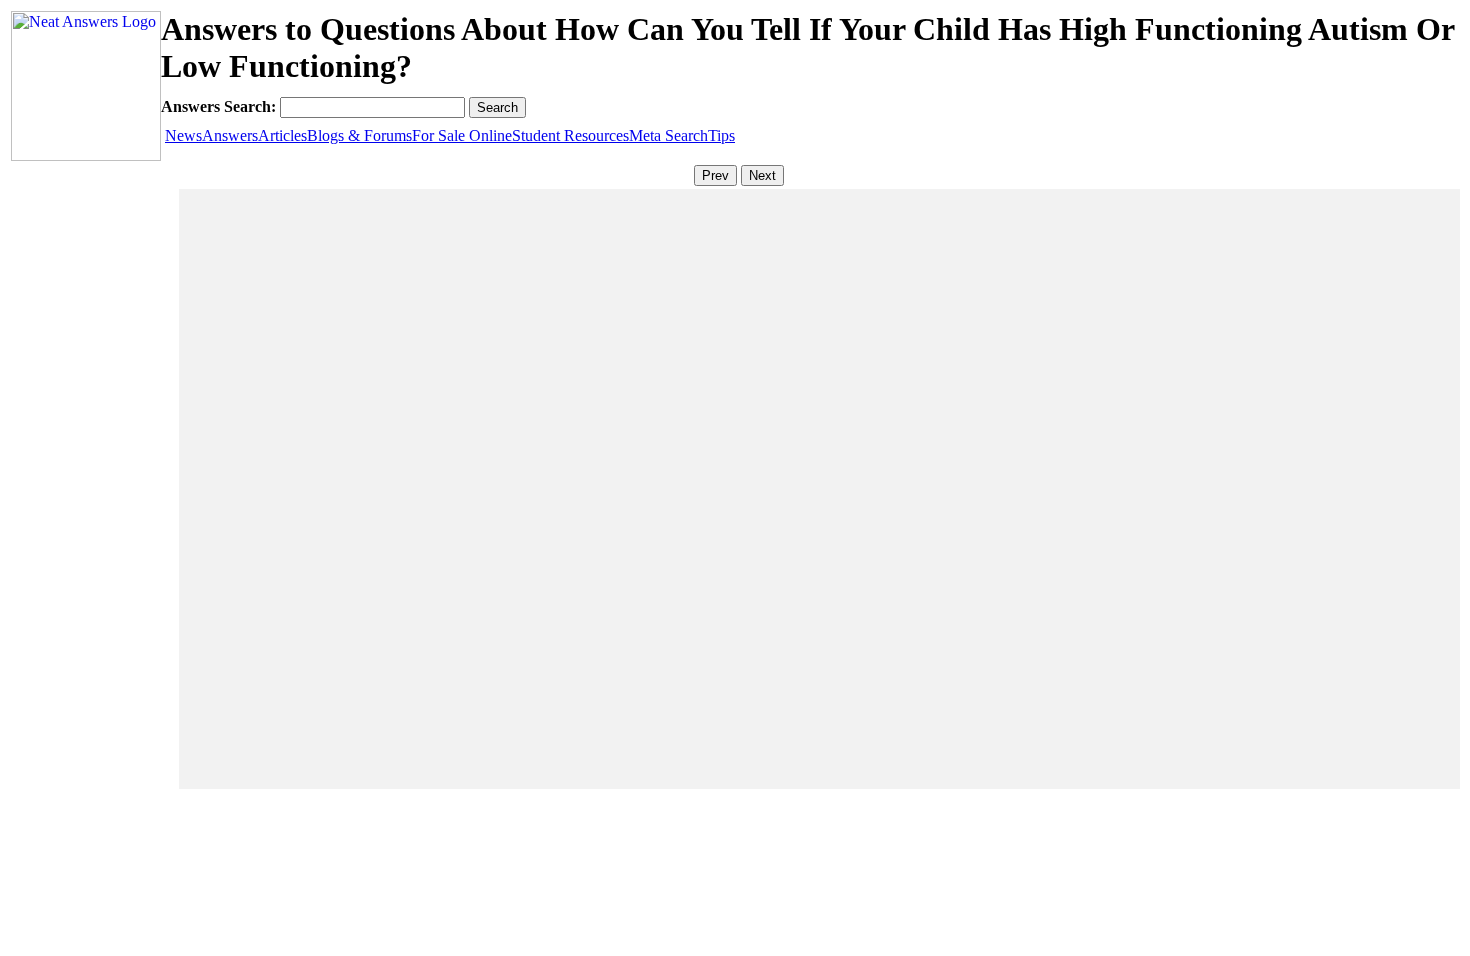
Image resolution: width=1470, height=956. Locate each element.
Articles (282, 135)
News (183, 135)
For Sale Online (462, 135)
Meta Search (668, 135)
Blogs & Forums (359, 135)
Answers (230, 135)
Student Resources (570, 135)
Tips (721, 135)
